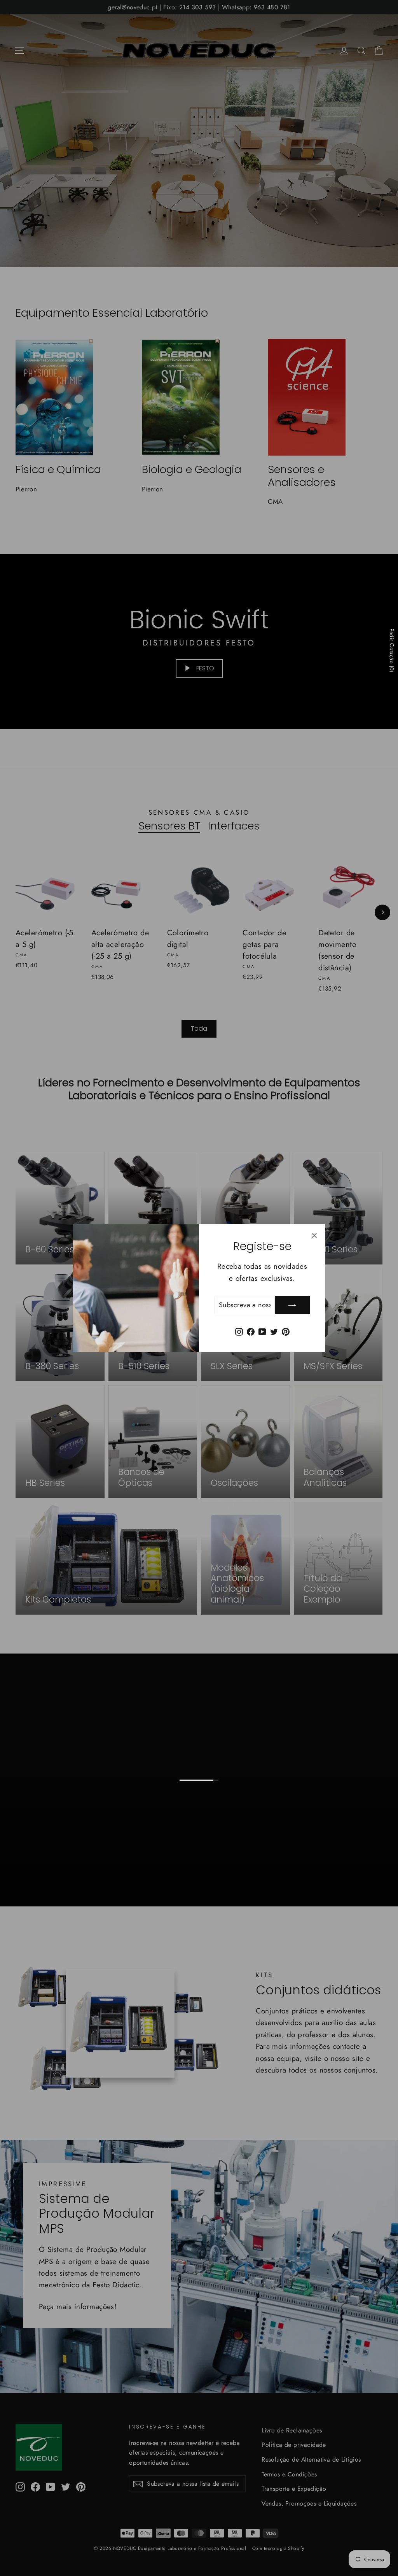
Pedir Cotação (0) (392, 650)
